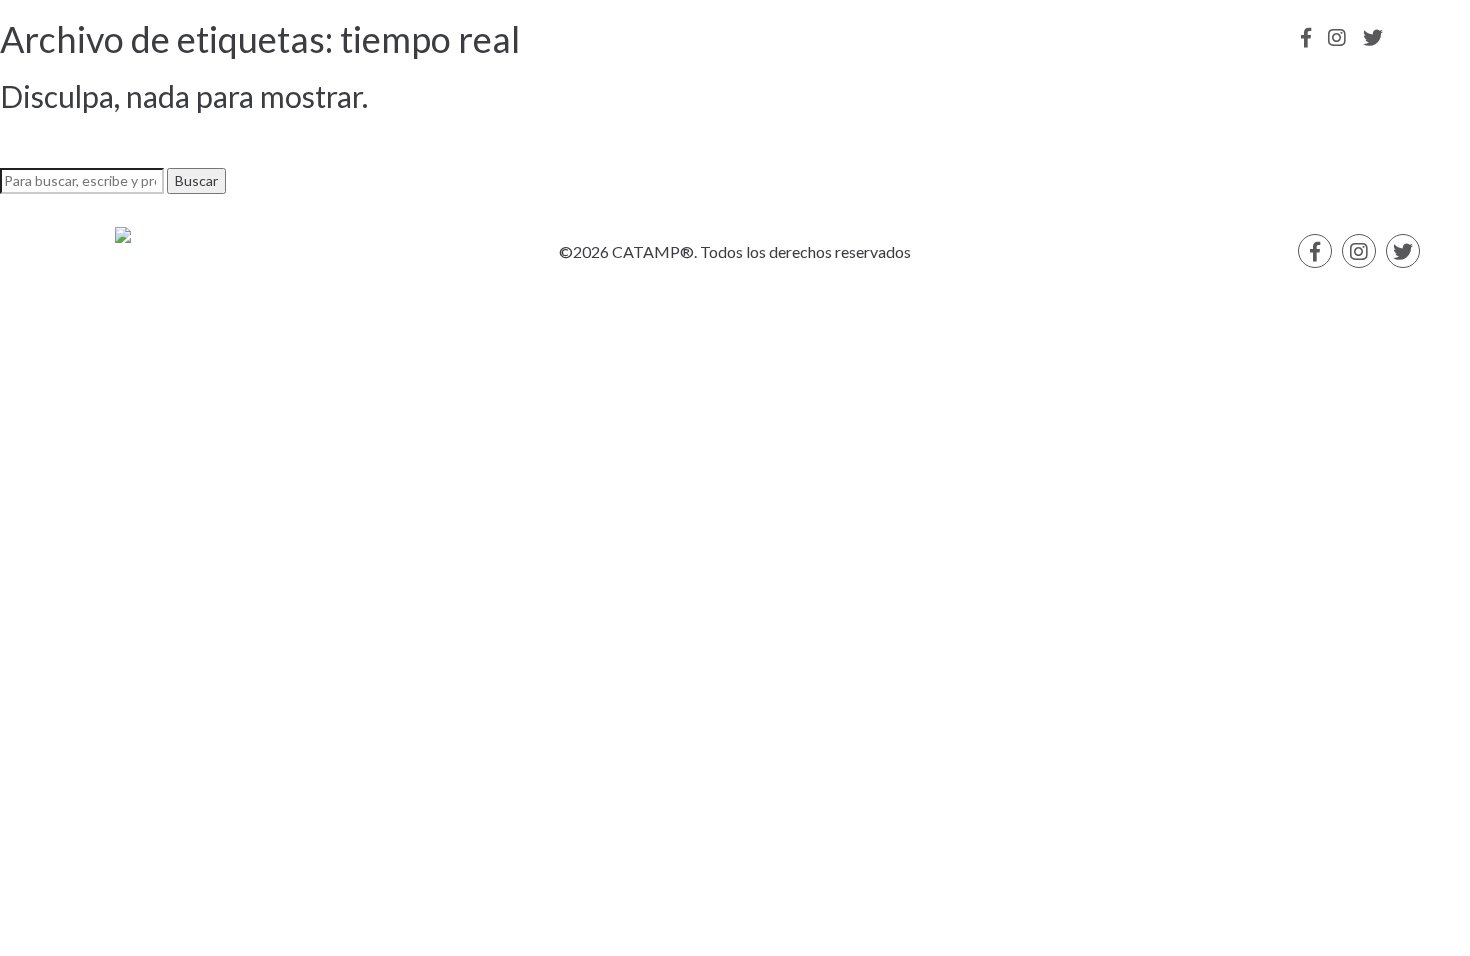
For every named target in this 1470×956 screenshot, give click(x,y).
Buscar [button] (196, 180)
